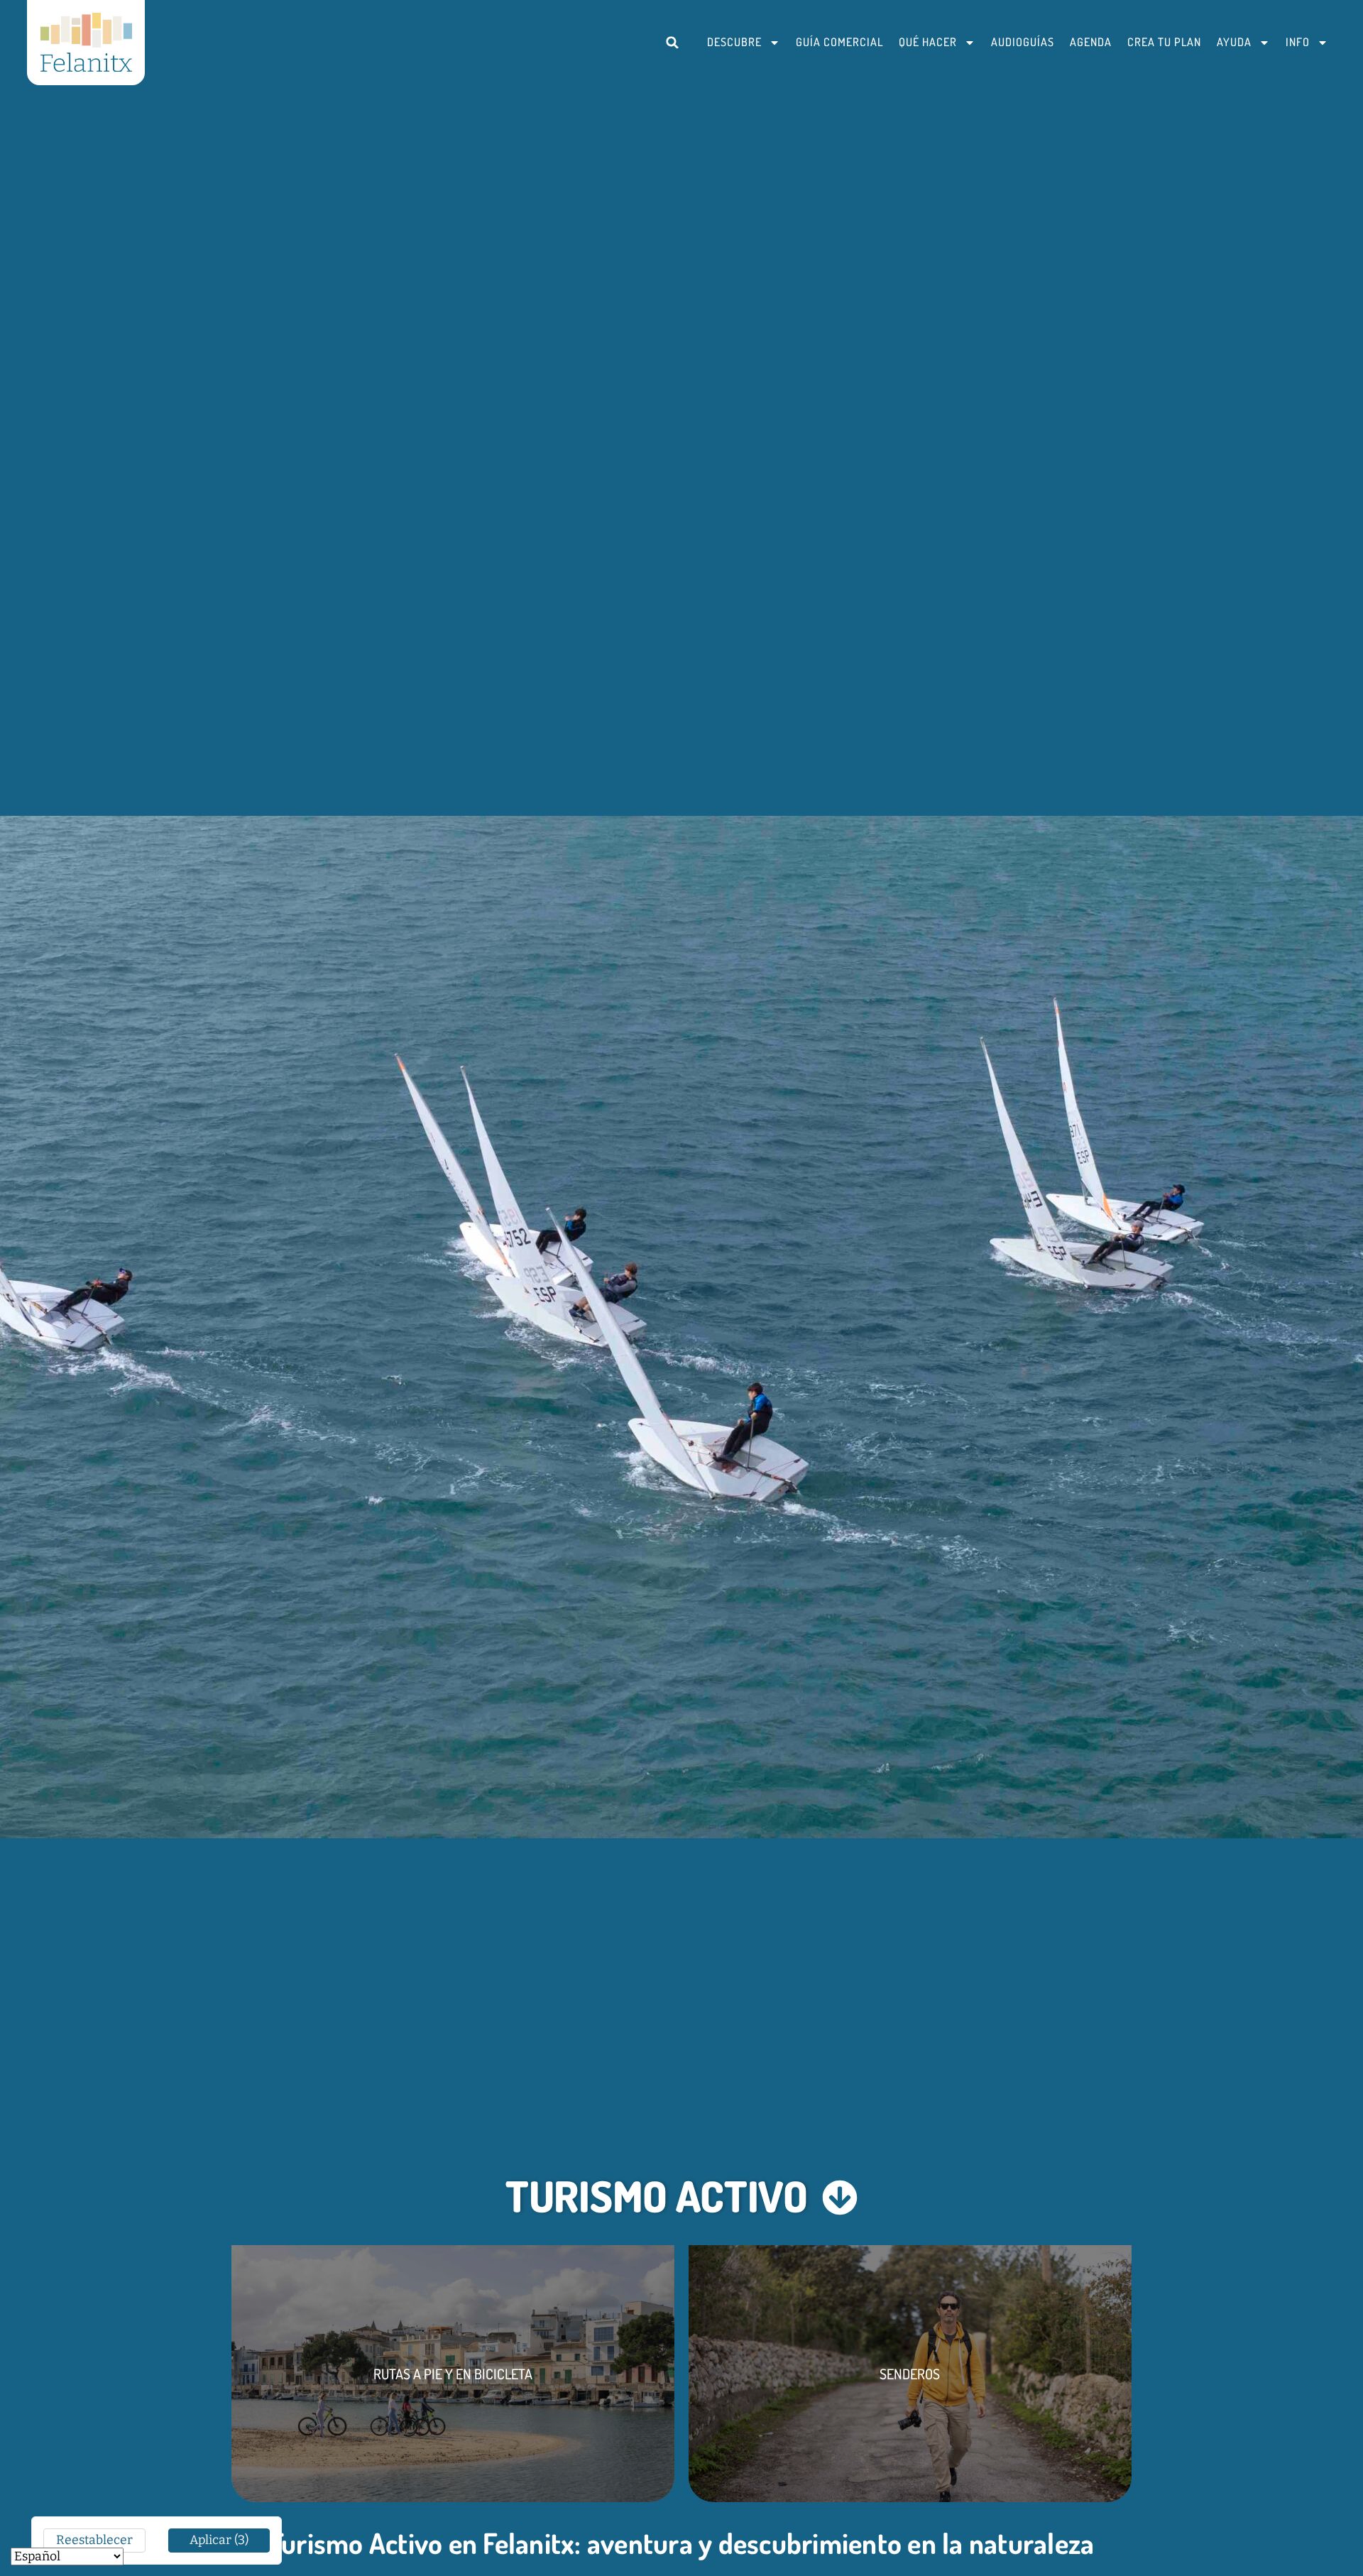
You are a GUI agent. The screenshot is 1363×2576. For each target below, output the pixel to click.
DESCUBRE (734, 42)
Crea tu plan (1164, 42)
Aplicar (219, 2540)
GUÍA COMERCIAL (839, 42)
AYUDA (1234, 42)
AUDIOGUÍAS (1023, 42)
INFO (1298, 42)
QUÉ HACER (928, 42)
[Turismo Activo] (840, 2198)
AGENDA (1091, 42)
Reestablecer (94, 2540)
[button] (673, 42)
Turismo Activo (657, 2195)
